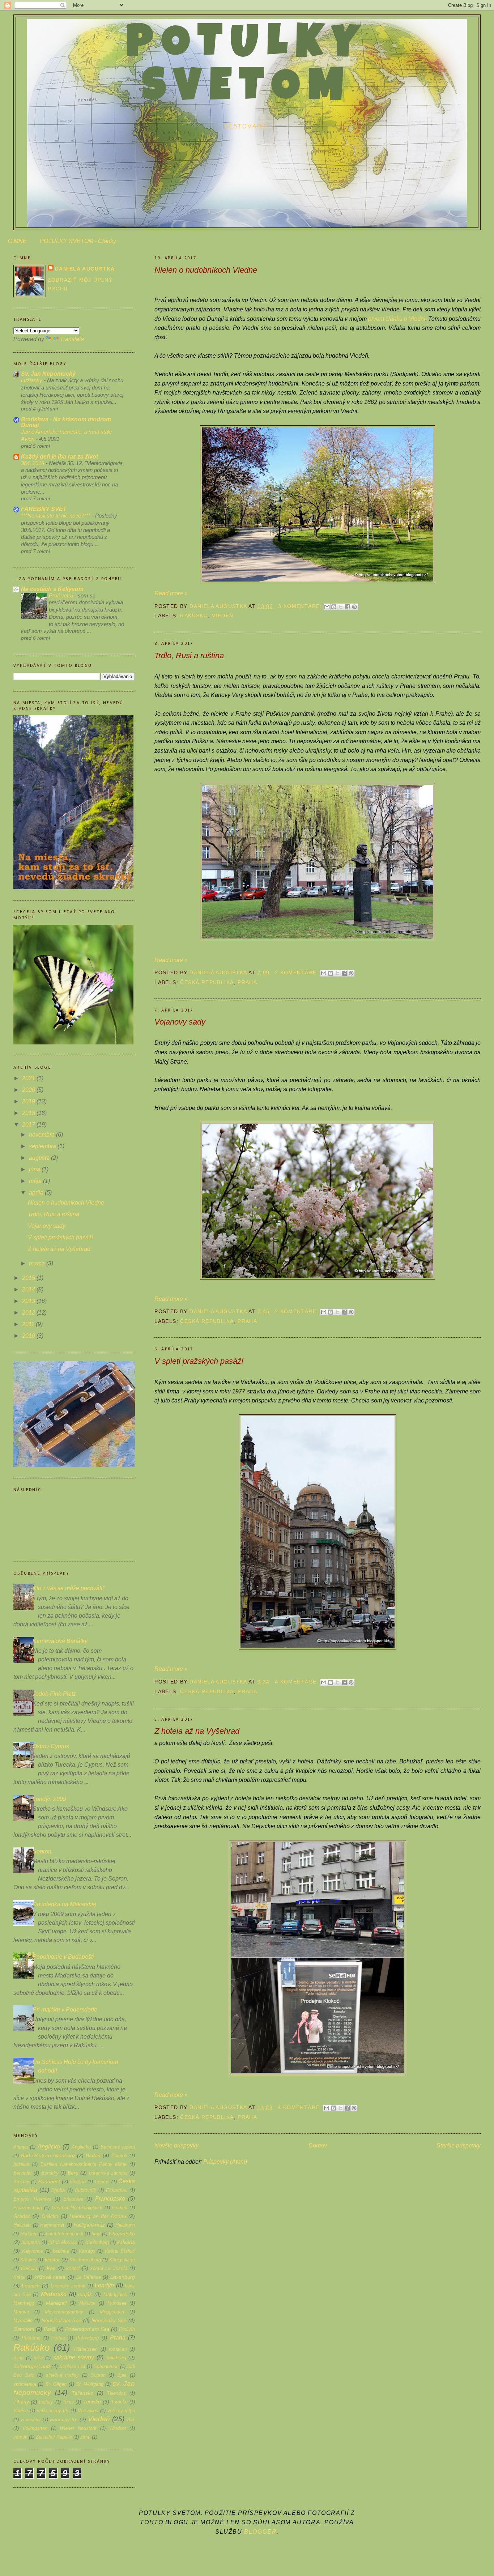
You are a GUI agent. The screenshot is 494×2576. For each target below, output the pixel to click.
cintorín (78, 2182)
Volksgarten (35, 2428)
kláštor (52, 2260)
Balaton (119, 2156)
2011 (29, 1324)
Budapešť (49, 2181)
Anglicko (49, 2147)
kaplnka (61, 2251)
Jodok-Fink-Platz (54, 1694)
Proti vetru (62, 595)
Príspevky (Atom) (225, 2162)
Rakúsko (194, 616)
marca (38, 1263)
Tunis (68, 2402)
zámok (20, 2437)
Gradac (22, 2216)
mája (36, 1181)
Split (122, 2375)
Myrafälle (23, 2320)
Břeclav (21, 2182)
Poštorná (31, 2338)
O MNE (17, 241)
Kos (51, 2268)
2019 (29, 1101)
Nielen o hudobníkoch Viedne (206, 270)
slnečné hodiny (63, 2375)
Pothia (58, 2338)
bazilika (21, 2164)
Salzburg (116, 2358)
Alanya (21, 2147)
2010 (29, 1336)
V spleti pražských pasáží (199, 1361)
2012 (29, 1313)
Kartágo (87, 2251)
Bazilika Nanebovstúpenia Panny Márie (84, 2164)
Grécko (50, 2216)
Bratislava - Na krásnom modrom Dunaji (66, 422)
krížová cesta (50, 2277)
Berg (73, 2173)
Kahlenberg (97, 2242)
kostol (73, 2268)
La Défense (89, 2277)
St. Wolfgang (90, 2384)
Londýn (104, 2285)
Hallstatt (22, 2225)
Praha (247, 982)
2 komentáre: (298, 972)
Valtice (21, 2411)
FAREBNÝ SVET (44, 509)
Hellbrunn (125, 2225)
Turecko (119, 2402)
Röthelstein (86, 2349)
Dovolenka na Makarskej (64, 1904)
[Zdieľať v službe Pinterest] (354, 607)
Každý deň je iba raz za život (59, 457)
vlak (131, 2420)
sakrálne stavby (74, 2357)
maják (85, 2294)
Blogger (260, 2532)
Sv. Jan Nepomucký (48, 374)
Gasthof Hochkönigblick (77, 2208)
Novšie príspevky (176, 2145)
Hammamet (52, 2225)
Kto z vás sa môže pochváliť (69, 1588)
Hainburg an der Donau (98, 2216)
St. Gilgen (56, 2384)
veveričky (31, 2420)
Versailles (88, 2411)
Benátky (50, 2173)
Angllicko (81, 2147)
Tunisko (92, 2402)
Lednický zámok (68, 2286)
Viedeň (223, 616)
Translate (72, 339)
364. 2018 (33, 463)
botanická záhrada (108, 2173)
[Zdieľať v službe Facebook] (348, 607)
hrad (96, 2234)
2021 (29, 1078)
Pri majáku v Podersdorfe (65, 2009)
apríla (37, 1193)
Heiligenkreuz (89, 2225)
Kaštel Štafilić (120, 2251)
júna (35, 1169)
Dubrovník (86, 2190)
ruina (18, 2358)
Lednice (31, 2286)
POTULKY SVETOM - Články (78, 241)
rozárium (118, 2349)
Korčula (29, 2268)
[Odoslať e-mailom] (327, 607)
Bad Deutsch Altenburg (48, 2155)
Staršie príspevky (459, 2145)
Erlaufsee (73, 2199)
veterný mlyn (121, 2411)
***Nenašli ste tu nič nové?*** (56, 516)
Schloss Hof (72, 2366)
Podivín (127, 2329)
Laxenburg (123, 2277)
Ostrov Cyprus (51, 1746)
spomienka (25, 2384)
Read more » (171, 593)
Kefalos (28, 2260)
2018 (29, 1113)
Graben (120, 2208)
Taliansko (82, 2393)
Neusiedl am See (61, 2320)
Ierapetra (31, 2242)
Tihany (21, 2402)
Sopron (42, 1851)
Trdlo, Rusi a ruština (189, 655)
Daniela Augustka (85, 269)
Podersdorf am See (87, 2329)
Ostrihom (24, 2329)
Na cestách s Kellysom (52, 589)
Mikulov (87, 2303)
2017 (29, 1125)
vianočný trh (64, 2419)
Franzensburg (28, 2208)
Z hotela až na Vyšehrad (197, 1731)
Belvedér (23, 2173)
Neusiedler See (109, 2320)
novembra (42, 1135)
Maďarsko (54, 2294)
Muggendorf (112, 2312)
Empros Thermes (32, 2199)
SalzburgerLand (32, 2366)
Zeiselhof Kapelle (54, 2437)
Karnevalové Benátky (60, 1641)
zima (85, 2437)
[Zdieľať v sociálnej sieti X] (341, 607)
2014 (29, 1289)
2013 (29, 1301)
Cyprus (102, 2182)
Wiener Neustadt (78, 2428)
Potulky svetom (247, 68)
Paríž (50, 2329)
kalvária (126, 2242)
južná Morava (63, 2242)
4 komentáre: (298, 1682)
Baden (93, 2155)
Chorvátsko (122, 2234)
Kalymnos (33, 2251)
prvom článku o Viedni (397, 319)
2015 (29, 1278)
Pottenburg (87, 2338)
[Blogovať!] (334, 607)
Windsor (118, 2428)
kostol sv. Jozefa (109, 2268)
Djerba (58, 2190)
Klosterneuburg (85, 2260)
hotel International (65, 2234)
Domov (318, 2145)
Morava (21, 2312)
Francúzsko (110, 2199)
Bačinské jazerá (118, 2147)
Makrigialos (115, 2294)
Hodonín (29, 2234)
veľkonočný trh (53, 2411)
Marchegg (24, 2303)
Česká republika (207, 982)
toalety (46, 2402)
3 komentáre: (301, 606)
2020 (29, 1090)
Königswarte (122, 2260)
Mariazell (56, 2303)
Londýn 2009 (49, 1799)
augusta (40, 1158)
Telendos (116, 2393)
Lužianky (32, 380)
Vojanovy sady (180, 1022)
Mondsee (117, 2303)
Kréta (19, 2277)
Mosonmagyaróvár (64, 2312)
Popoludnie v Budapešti (63, 1957)
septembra (43, 1146)
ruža (38, 2358)
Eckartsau (117, 2190)
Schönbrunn (106, 2366)
